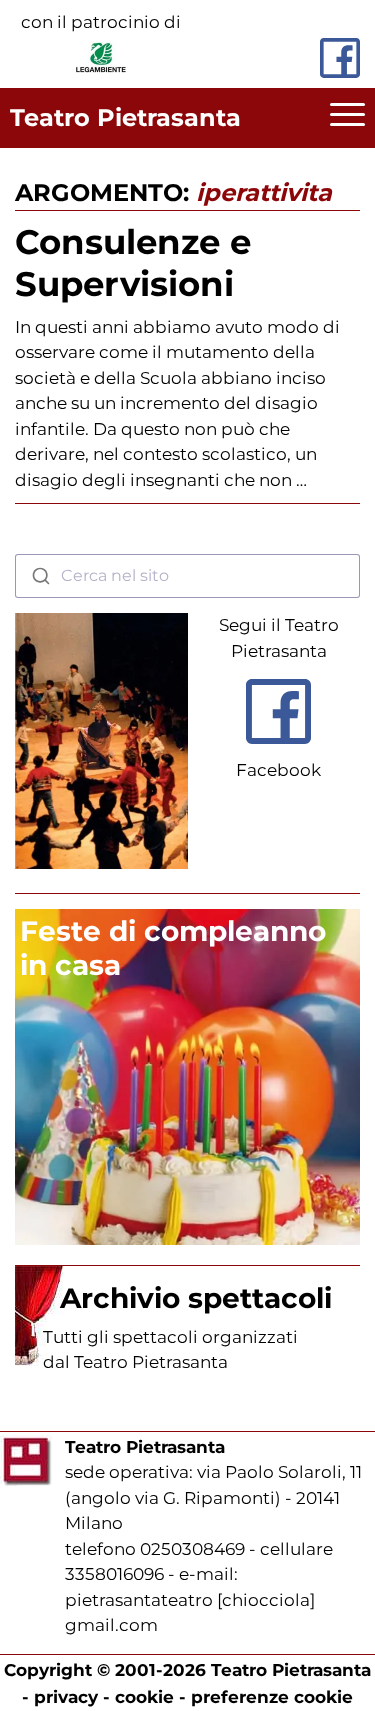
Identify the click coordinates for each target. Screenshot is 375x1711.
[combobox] (187, 576)
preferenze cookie (272, 1697)
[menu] (347, 118)
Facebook (278, 770)
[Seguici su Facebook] (278, 748)
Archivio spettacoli (196, 1298)
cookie (144, 1697)
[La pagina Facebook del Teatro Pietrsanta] (340, 58)
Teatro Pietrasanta (125, 117)
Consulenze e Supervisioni (133, 263)
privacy (66, 1697)
